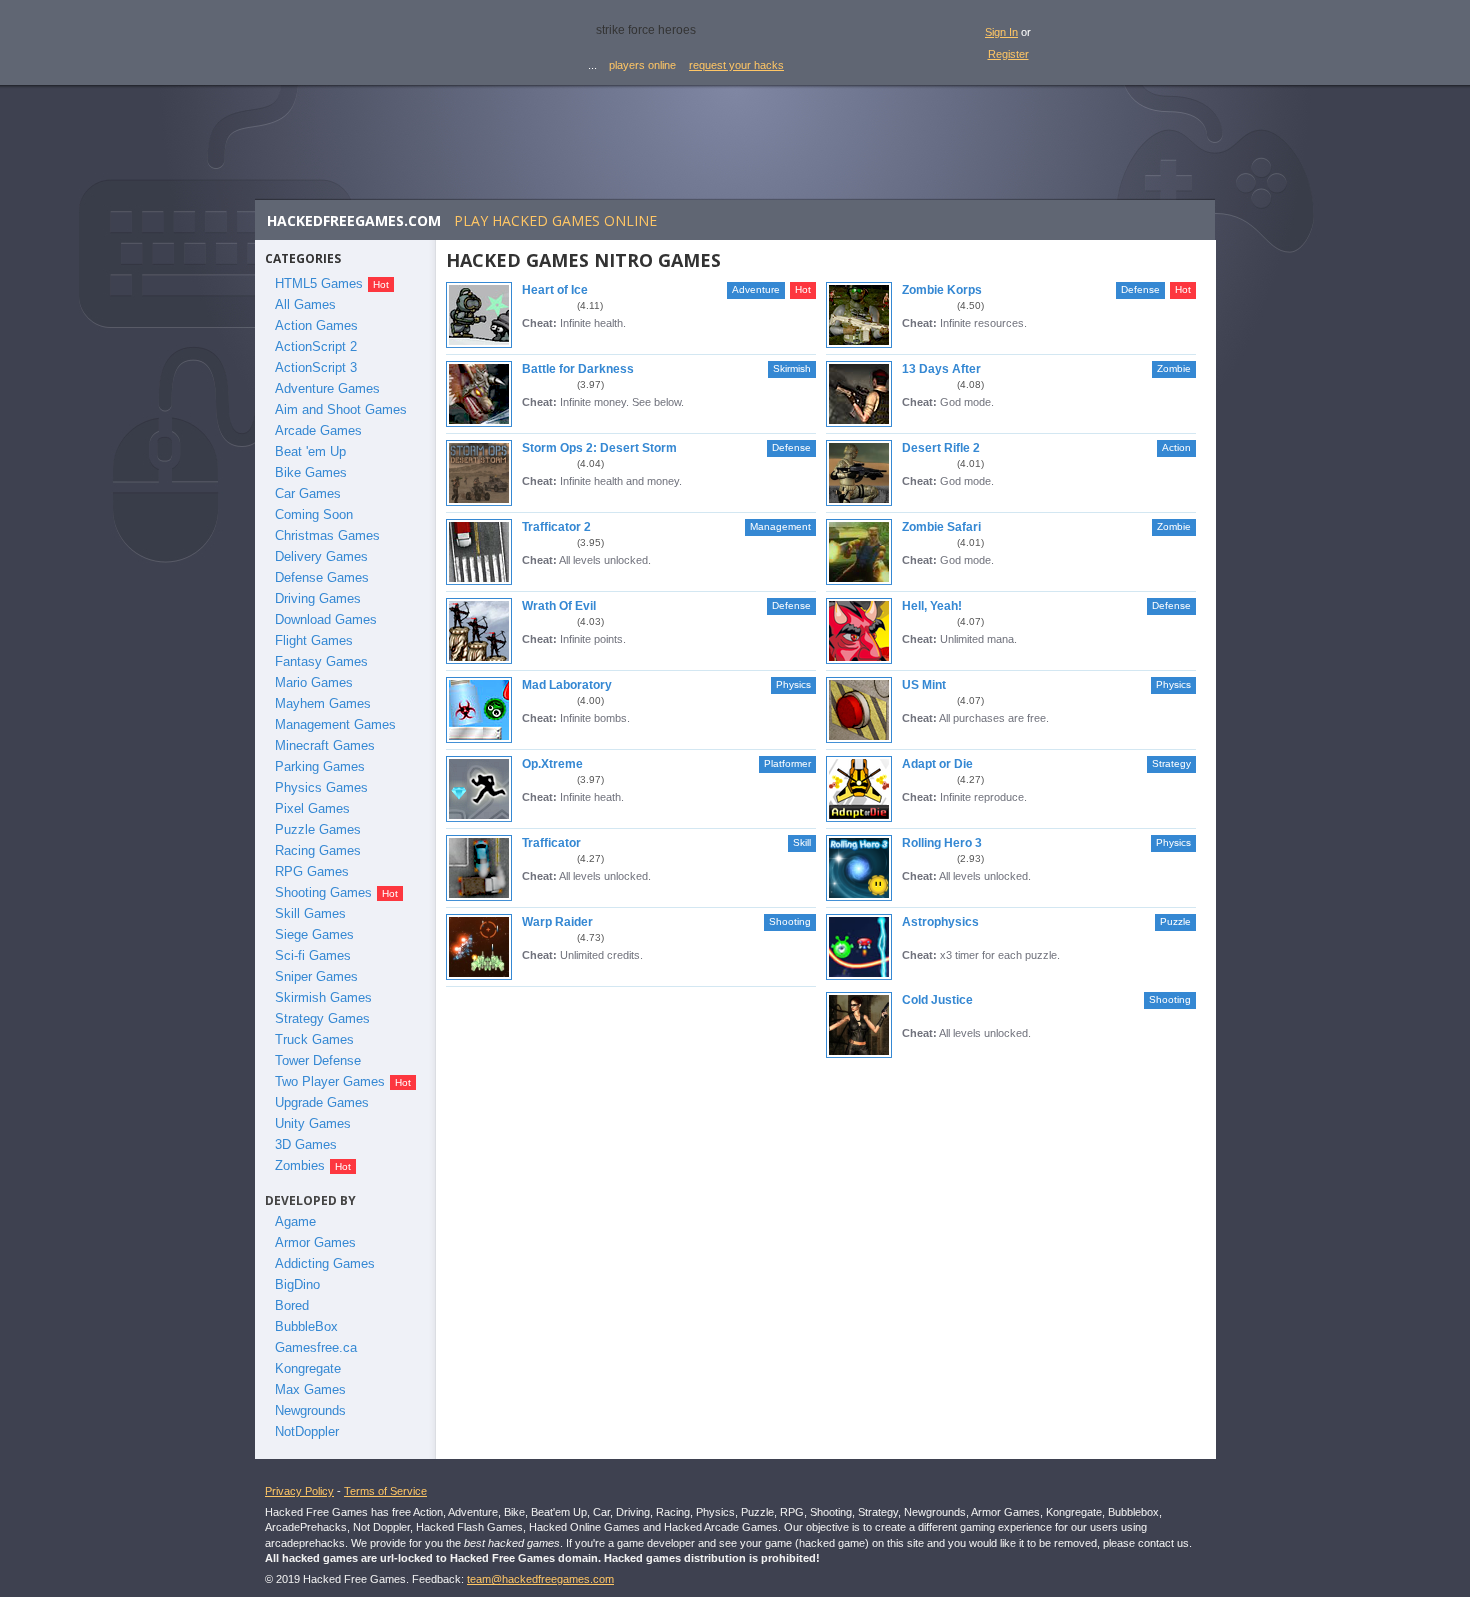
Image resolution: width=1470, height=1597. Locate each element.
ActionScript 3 (316, 367)
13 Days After (941, 369)
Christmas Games (327, 535)
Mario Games (314, 682)
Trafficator (551, 843)
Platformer (787, 763)
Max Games (310, 1389)
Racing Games (318, 850)
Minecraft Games (325, 745)
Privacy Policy (299, 1491)
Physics (793, 684)
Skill (802, 842)
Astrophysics (940, 922)
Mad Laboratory (567, 685)
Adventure (756, 289)
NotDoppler (307, 1431)
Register (1008, 54)
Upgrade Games (322, 1102)
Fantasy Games (321, 661)
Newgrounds (310, 1410)
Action (1176, 447)
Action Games (316, 325)
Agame (295, 1221)
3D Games (306, 1144)
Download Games (326, 619)
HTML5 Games (319, 283)
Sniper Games (316, 976)
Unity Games (313, 1123)
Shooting (790, 921)
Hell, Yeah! (932, 606)
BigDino (297, 1284)
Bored (292, 1305)
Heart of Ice (555, 290)
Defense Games (322, 577)
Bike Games (311, 472)
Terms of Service (385, 1491)
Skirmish (792, 368)
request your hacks (736, 65)
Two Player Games (330, 1081)
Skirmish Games (323, 997)
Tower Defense (318, 1060)
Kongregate (308, 1368)
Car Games (308, 493)
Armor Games (315, 1242)
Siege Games (314, 934)
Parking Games (320, 766)
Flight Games (314, 640)
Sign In (1001, 32)
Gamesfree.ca (316, 1347)
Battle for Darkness (578, 369)
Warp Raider (557, 922)
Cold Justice (937, 1000)
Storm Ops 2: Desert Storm (599, 448)
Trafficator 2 (556, 527)
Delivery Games (321, 556)
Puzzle (1175, 921)
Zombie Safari (941, 527)
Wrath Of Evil (559, 606)
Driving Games (318, 598)
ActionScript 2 (316, 346)
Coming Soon (314, 514)
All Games (305, 304)
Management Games (335, 724)
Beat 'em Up (310, 451)
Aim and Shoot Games (341, 409)
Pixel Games (312, 808)
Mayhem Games (323, 703)
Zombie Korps (942, 290)
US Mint (924, 685)
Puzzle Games (318, 829)
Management (780, 526)
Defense (1140, 289)
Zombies (300, 1165)
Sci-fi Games (313, 955)
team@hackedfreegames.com (540, 1579)
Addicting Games (325, 1263)
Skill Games (310, 913)
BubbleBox (306, 1326)
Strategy (1171, 763)
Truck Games (314, 1039)
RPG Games (312, 871)
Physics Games (321, 787)
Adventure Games (327, 388)
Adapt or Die (937, 764)
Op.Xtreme (552, 764)
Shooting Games (323, 892)
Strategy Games (322, 1018)
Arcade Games (318, 430)
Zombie (1174, 368)
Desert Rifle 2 (941, 448)
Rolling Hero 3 (942, 843)
